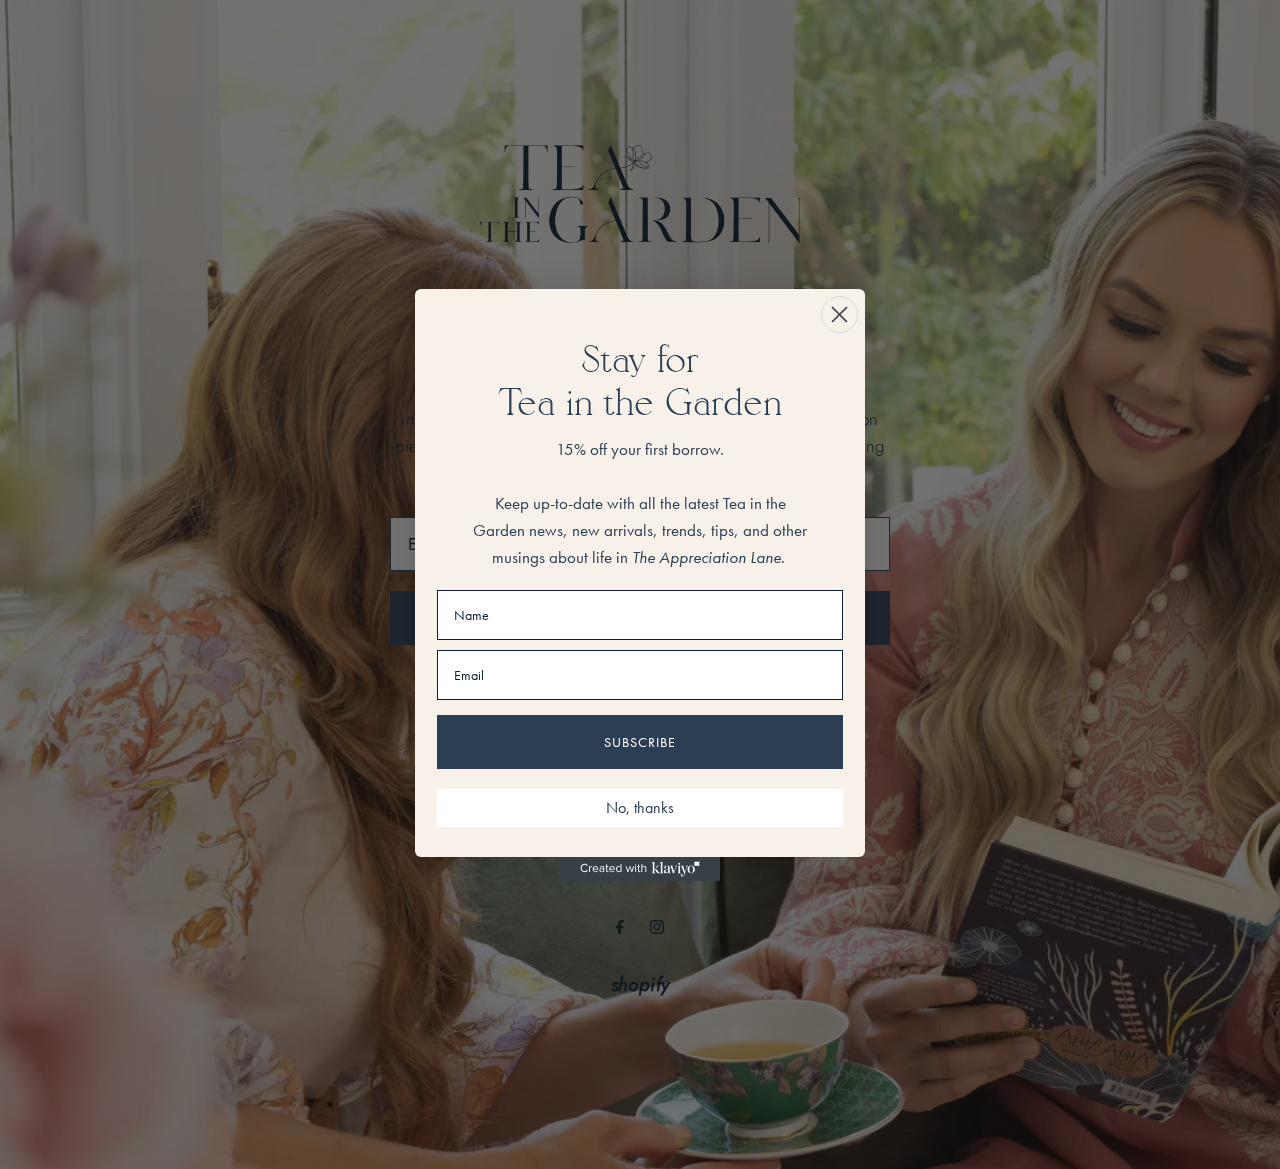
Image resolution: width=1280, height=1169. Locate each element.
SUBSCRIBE (640, 742)
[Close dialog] (839, 314)
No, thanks (640, 807)
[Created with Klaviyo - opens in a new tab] (640, 869)
